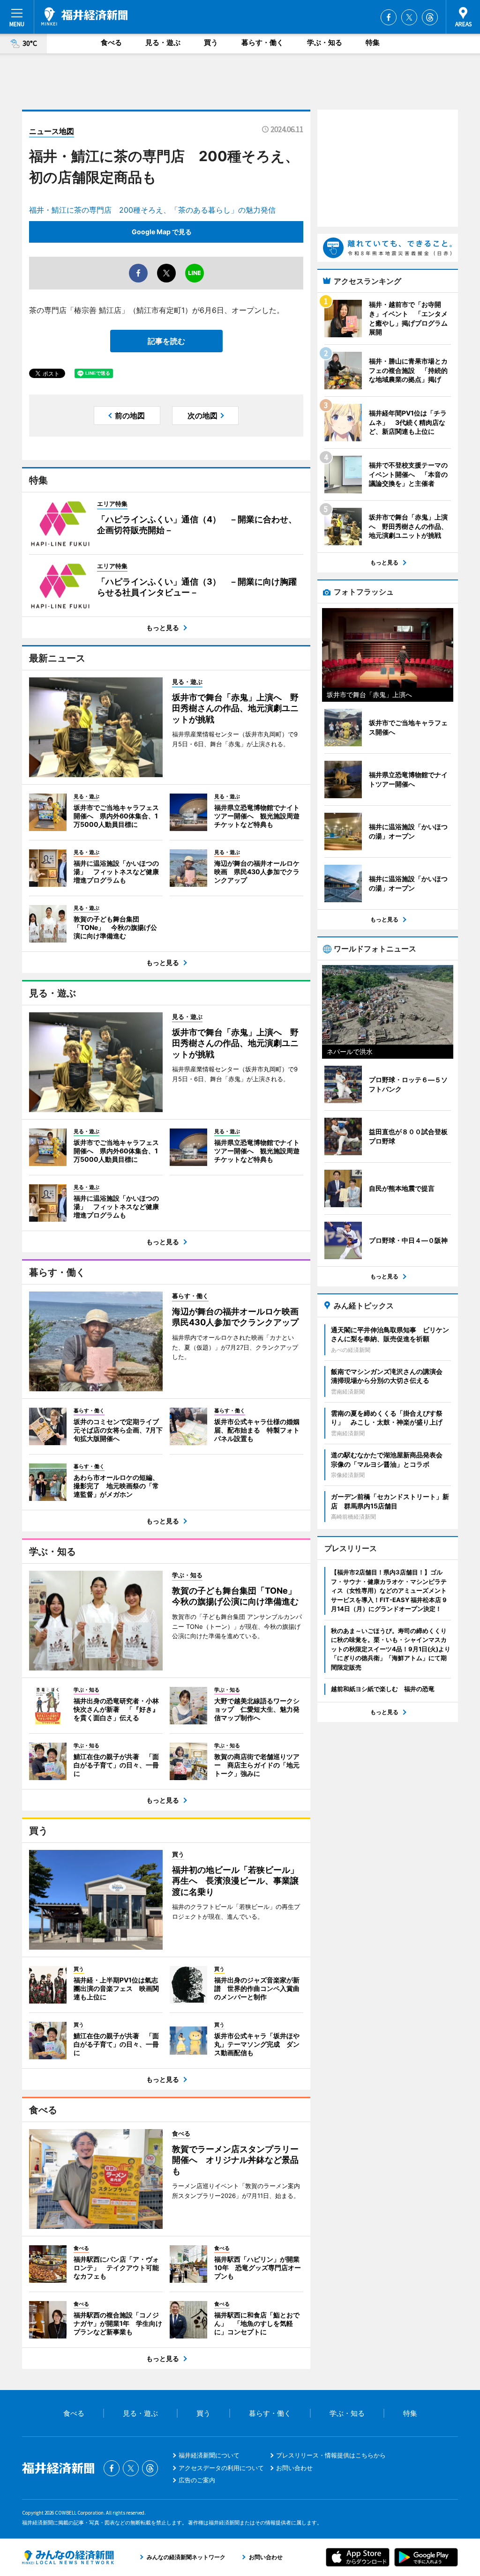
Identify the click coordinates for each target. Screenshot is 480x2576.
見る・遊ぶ (163, 42)
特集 (373, 42)
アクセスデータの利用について (221, 2468)
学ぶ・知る (325, 42)
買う (211, 42)
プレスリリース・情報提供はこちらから (331, 2455)
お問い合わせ (294, 2468)
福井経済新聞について (209, 2455)
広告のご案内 (197, 2480)
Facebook (389, 17)
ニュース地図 (52, 131)
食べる (111, 42)
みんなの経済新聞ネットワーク (68, 2557)
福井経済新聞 (84, 16)
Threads (430, 17)
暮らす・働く (262, 42)
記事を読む (166, 341)
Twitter (409, 17)
